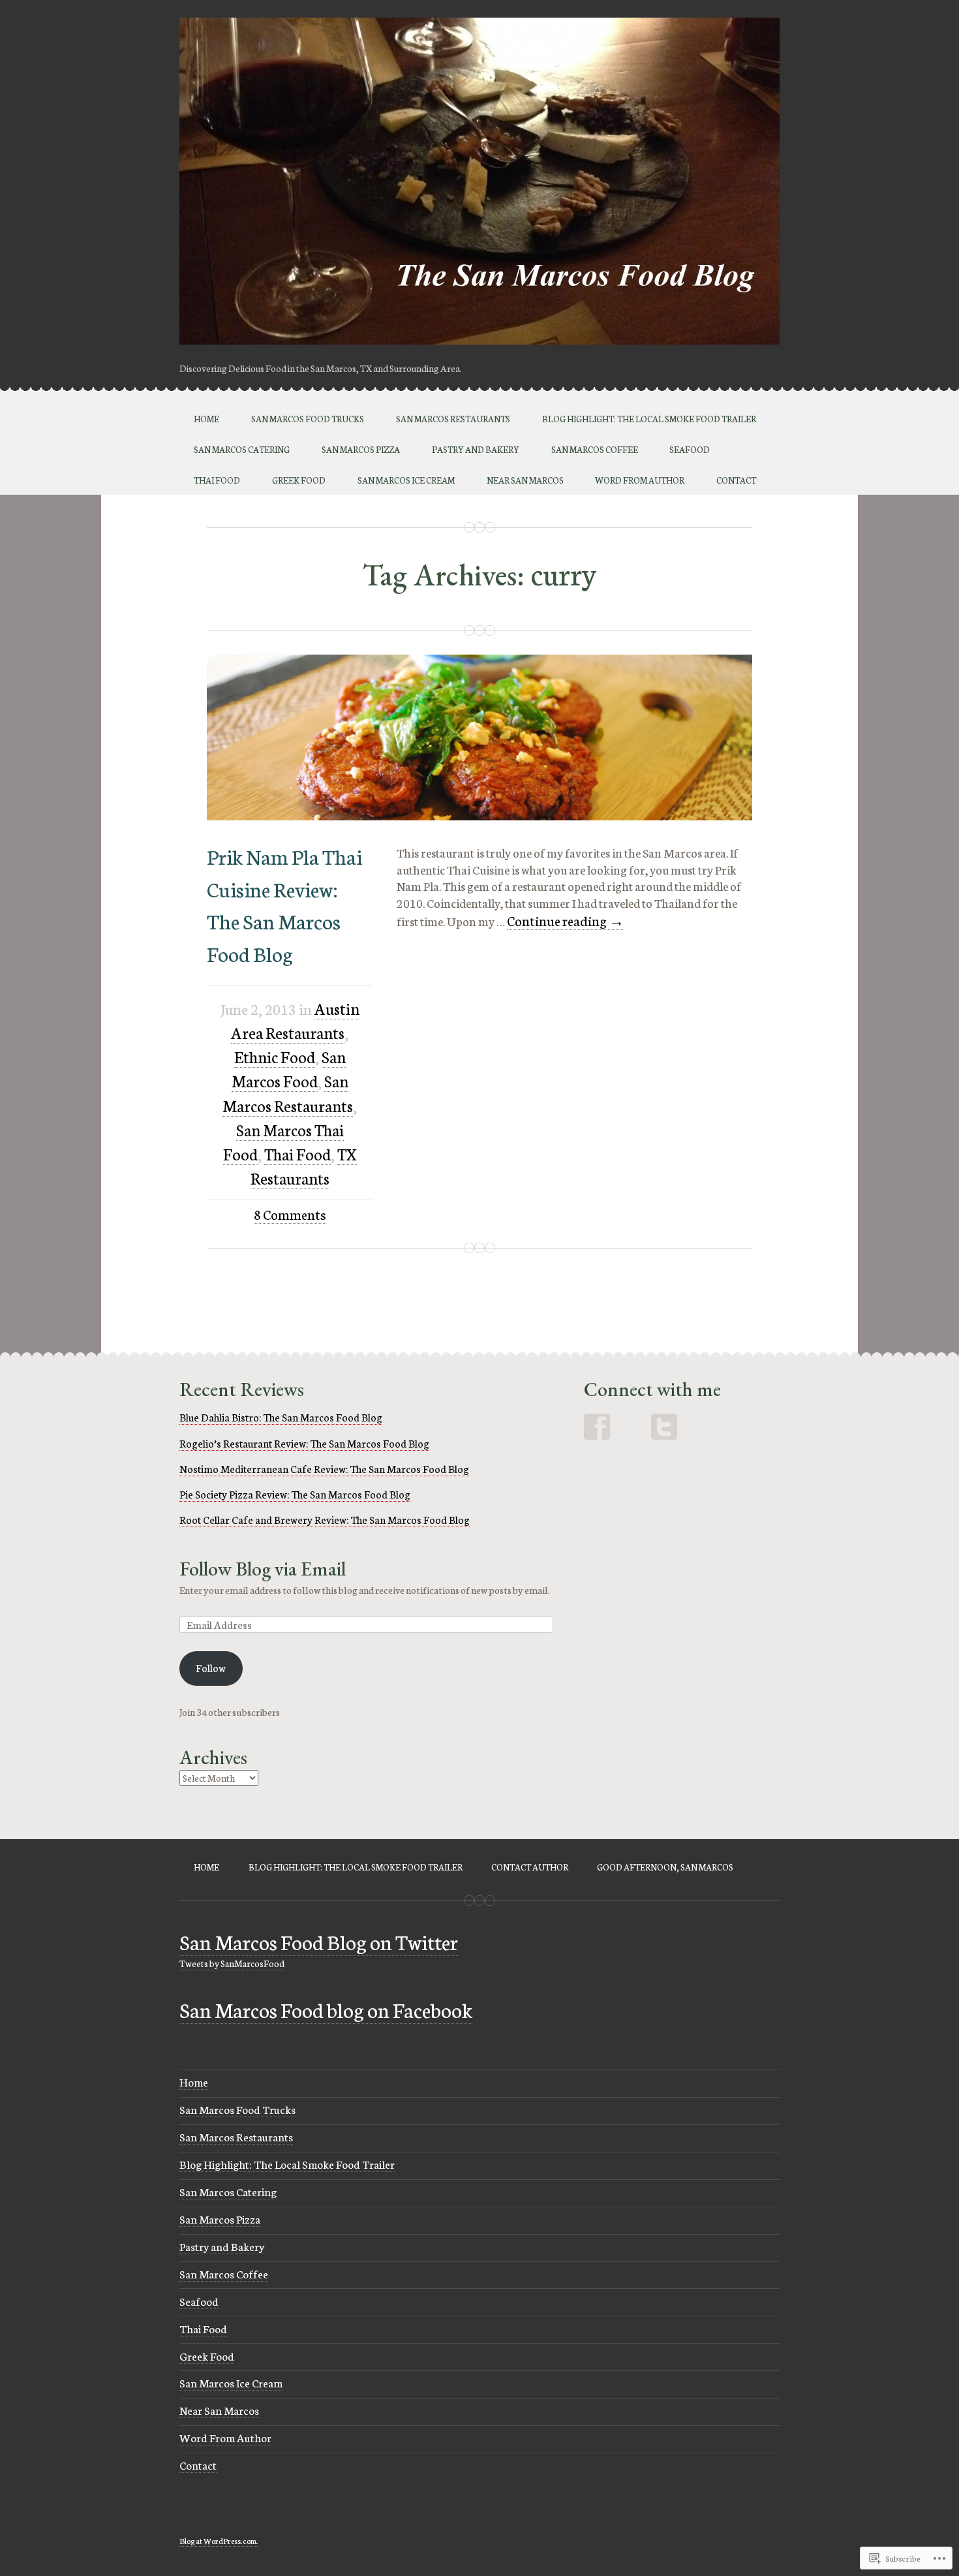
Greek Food (299, 480)
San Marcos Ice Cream (406, 480)
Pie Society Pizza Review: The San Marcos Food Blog (295, 1494)
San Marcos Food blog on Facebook (326, 2009)
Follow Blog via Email (263, 1569)
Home (206, 419)
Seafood (690, 449)
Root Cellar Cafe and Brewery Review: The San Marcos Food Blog (325, 1519)
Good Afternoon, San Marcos (665, 1867)
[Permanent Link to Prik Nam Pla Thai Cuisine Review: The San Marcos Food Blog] (479, 815)
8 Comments (290, 1214)
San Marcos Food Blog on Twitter (319, 1941)
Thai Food (217, 480)
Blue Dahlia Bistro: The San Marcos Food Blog (281, 1417)
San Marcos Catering (242, 449)
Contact (736, 480)
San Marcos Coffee (595, 449)
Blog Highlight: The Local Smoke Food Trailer (649, 419)
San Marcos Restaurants (453, 419)
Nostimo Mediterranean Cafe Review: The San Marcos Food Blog (324, 1468)
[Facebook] (598, 1427)
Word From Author (640, 480)
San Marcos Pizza (361, 449)
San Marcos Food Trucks (308, 419)
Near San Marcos (525, 480)
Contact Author (530, 1867)
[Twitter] (664, 1427)
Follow (211, 1668)
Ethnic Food (275, 1056)
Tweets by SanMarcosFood (232, 1963)
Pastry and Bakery (476, 449)
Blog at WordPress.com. (219, 2540)
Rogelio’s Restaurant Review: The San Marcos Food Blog (304, 1443)
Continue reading (566, 921)
